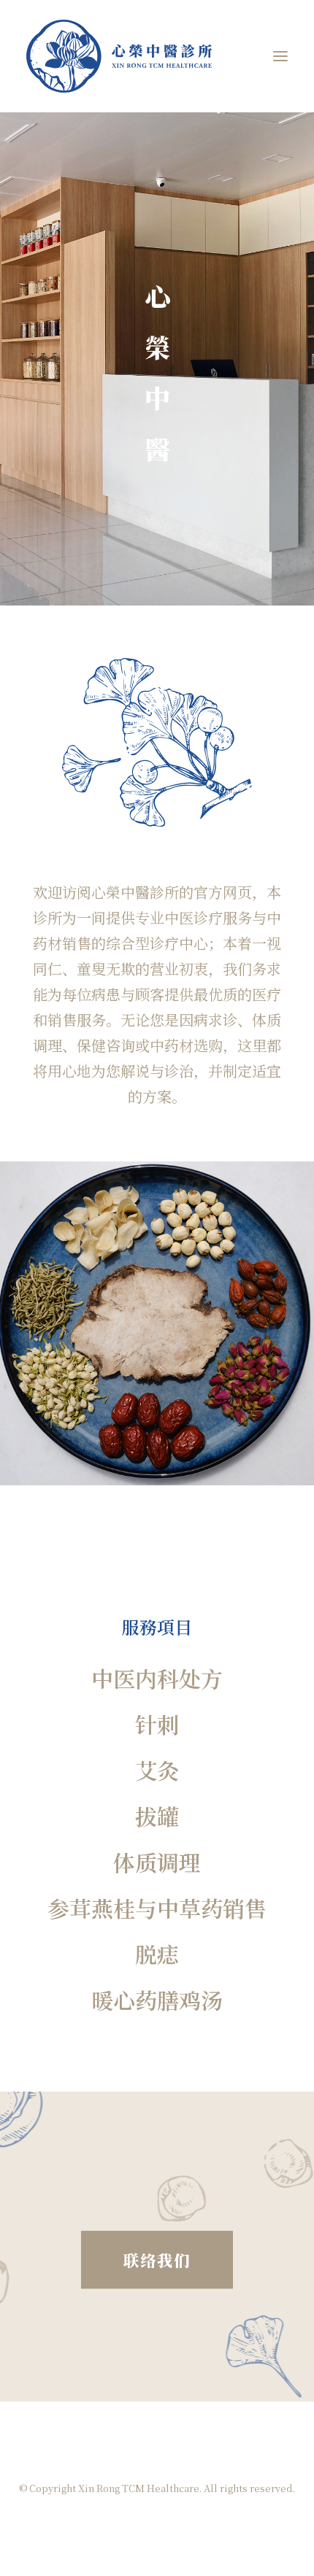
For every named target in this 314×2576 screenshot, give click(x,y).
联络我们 (157, 2260)
